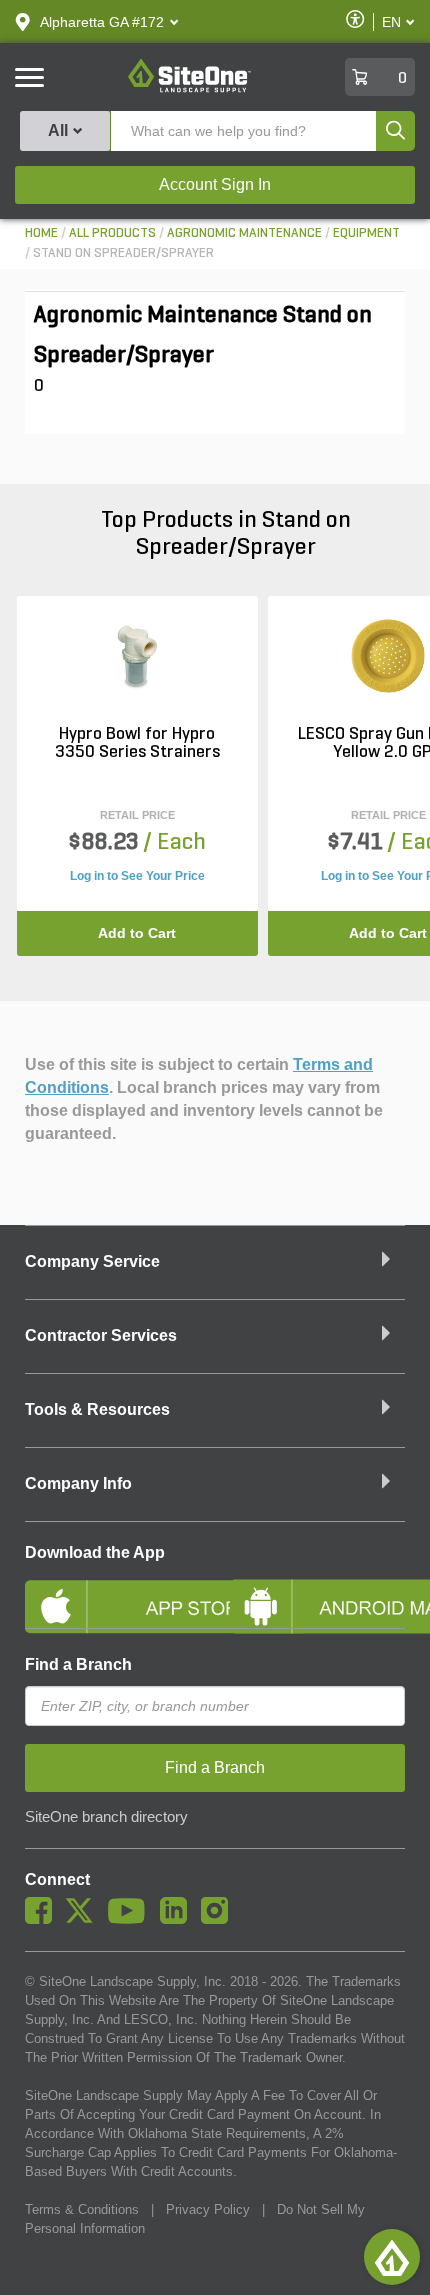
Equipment (366, 233)
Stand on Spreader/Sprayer (123, 253)
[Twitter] (84, 1919)
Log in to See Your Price (137, 876)
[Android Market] (317, 1590)
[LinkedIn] (178, 1919)
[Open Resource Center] (392, 2257)
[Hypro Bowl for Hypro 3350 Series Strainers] (137, 656)
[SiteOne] (189, 89)
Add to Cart (137, 933)
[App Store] (112, 1590)
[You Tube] (131, 1919)
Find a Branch (78, 1664)
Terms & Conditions (82, 2209)
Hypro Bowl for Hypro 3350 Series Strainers (137, 744)
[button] (102, 22)
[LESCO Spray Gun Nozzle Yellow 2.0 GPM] (388, 656)
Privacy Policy (208, 2209)
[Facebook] (43, 1919)
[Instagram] (219, 1919)
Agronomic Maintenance (244, 233)
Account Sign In (215, 184)
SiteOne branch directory (106, 1817)
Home (41, 233)
